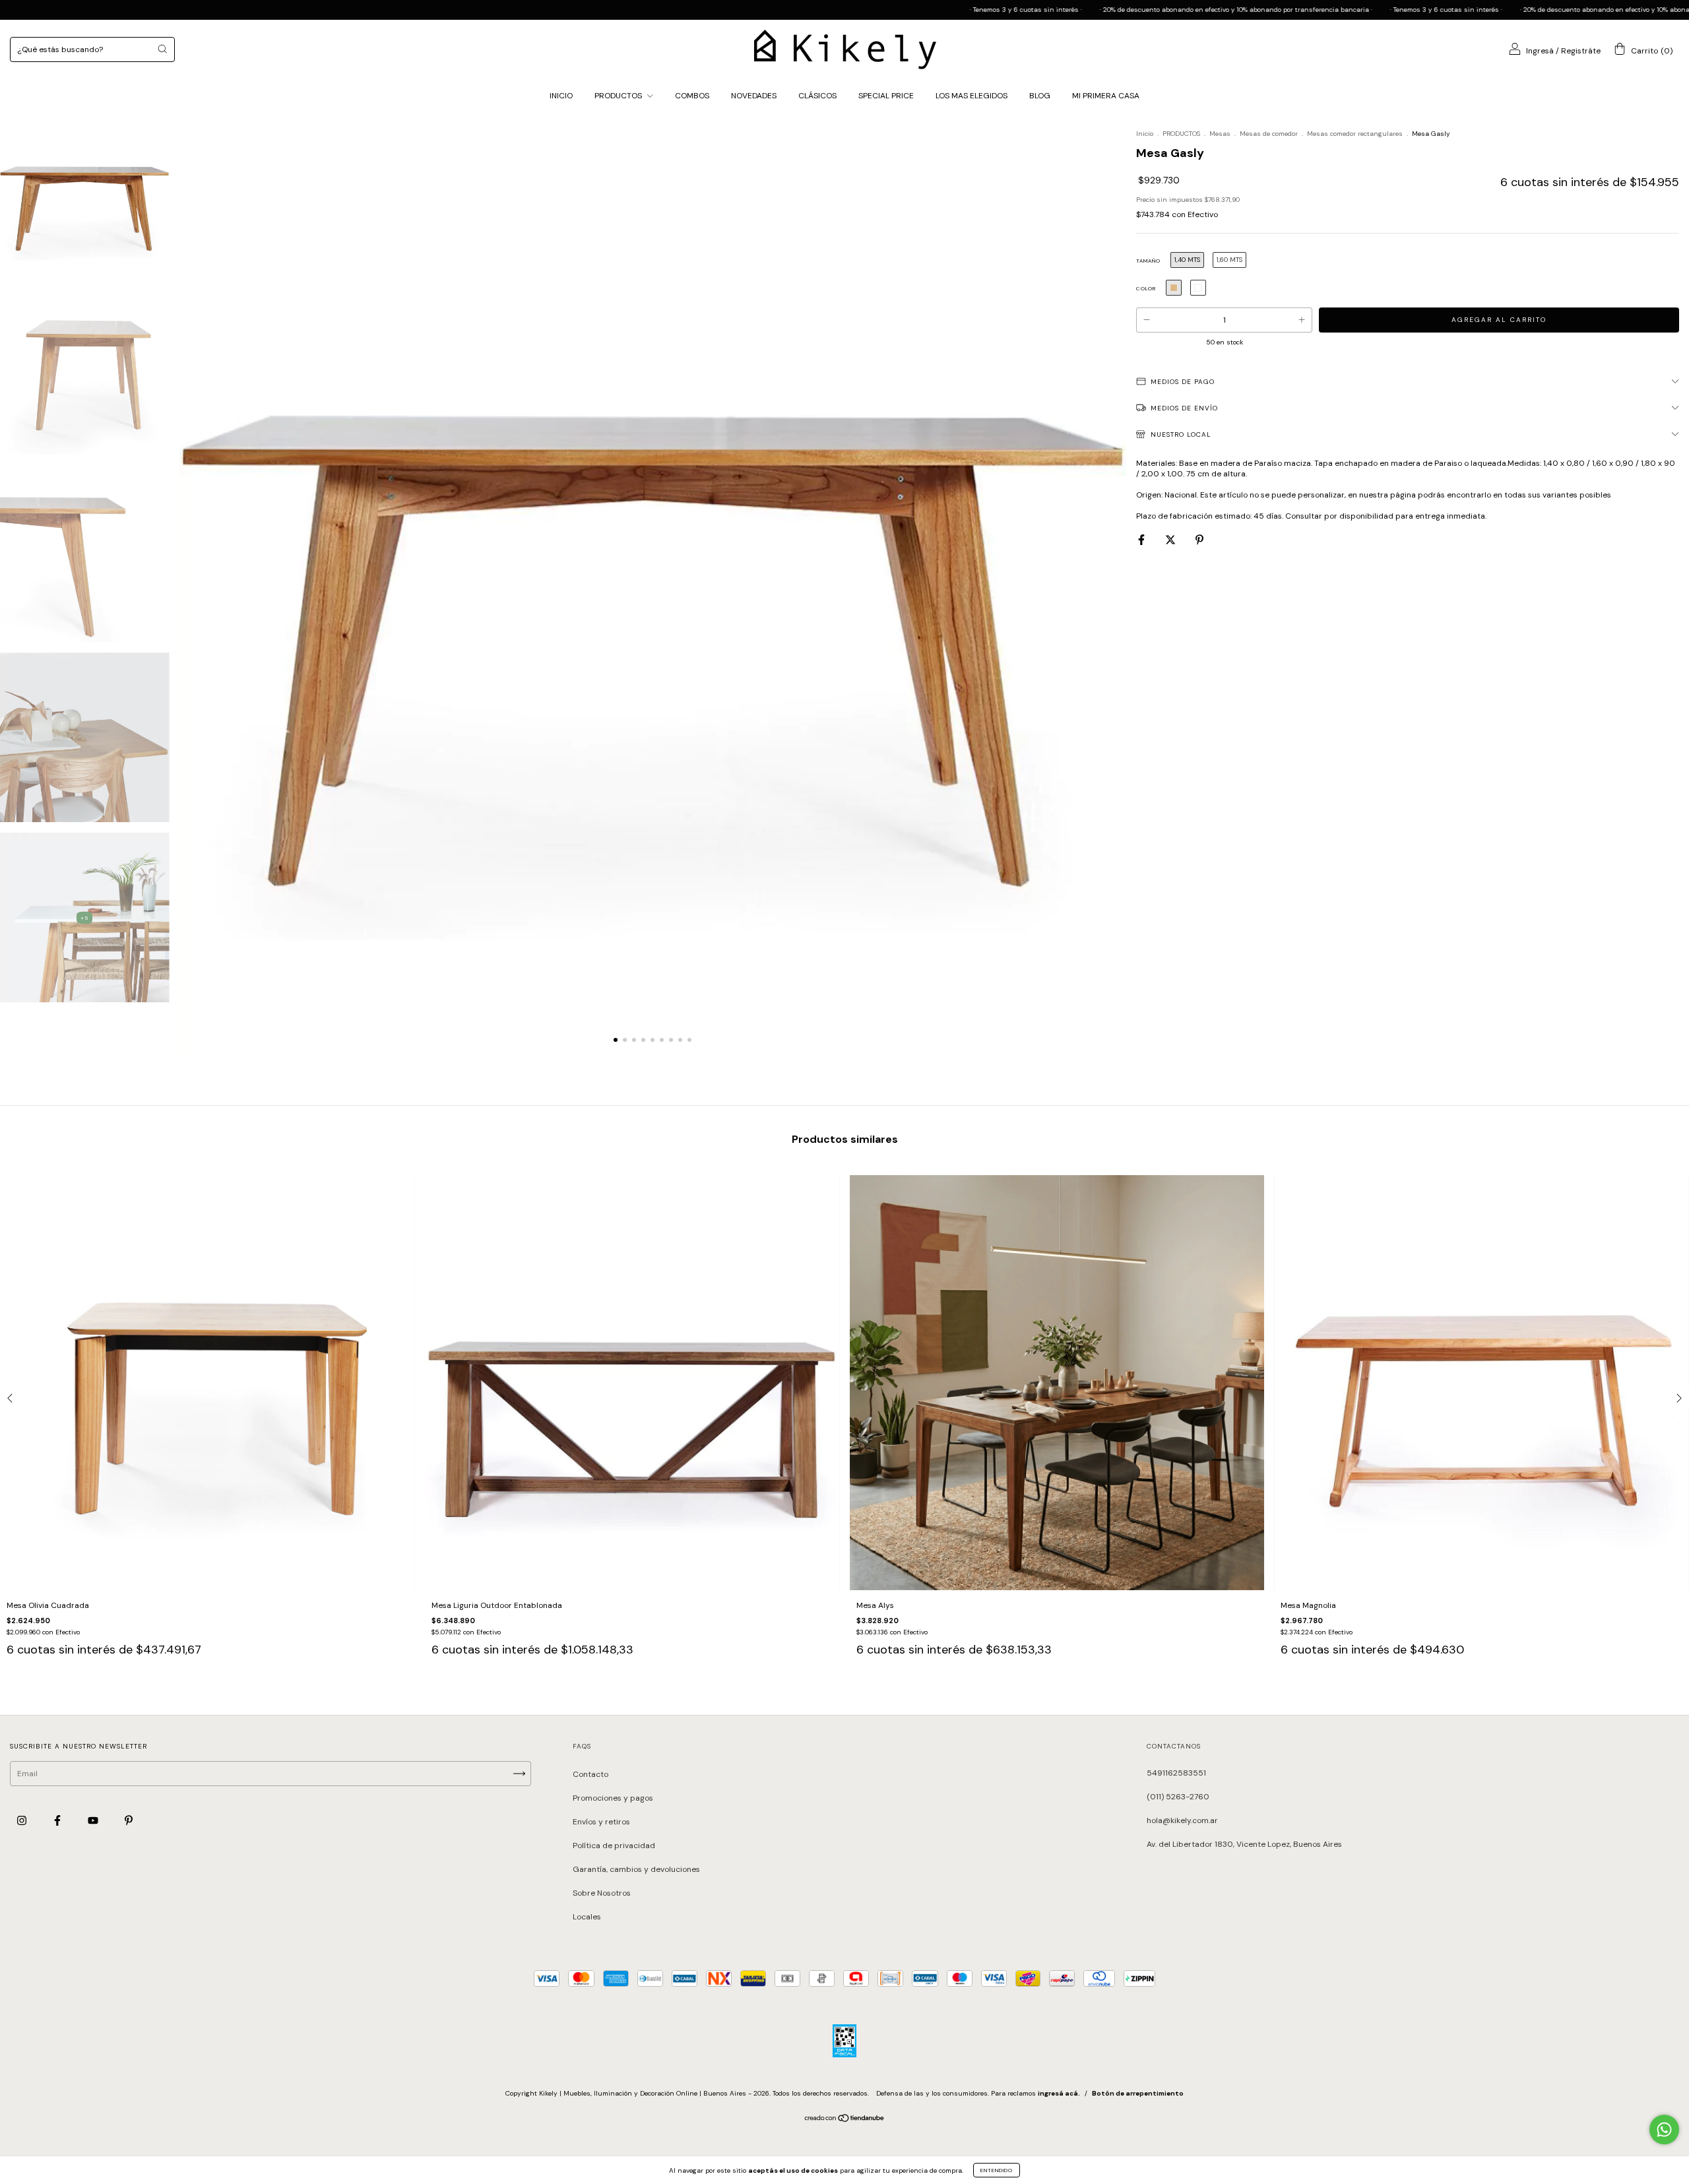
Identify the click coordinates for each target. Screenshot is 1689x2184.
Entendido (997, 2170)
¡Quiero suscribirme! (960, 212)
